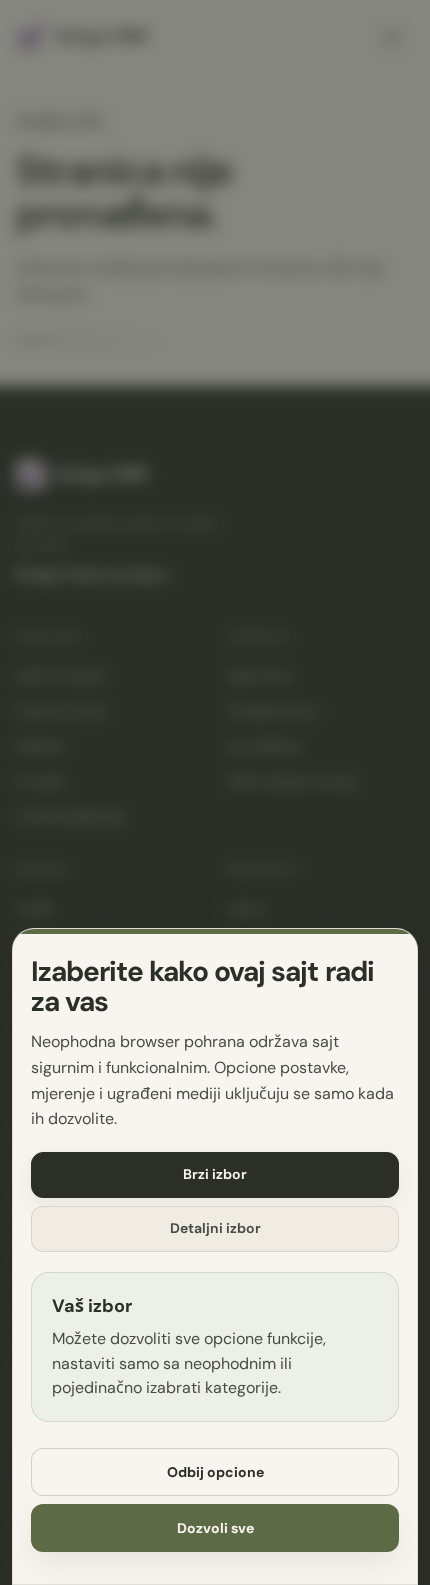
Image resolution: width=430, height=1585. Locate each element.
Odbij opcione (215, 1472)
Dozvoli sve (215, 1528)
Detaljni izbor (215, 1228)
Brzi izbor (215, 1174)
